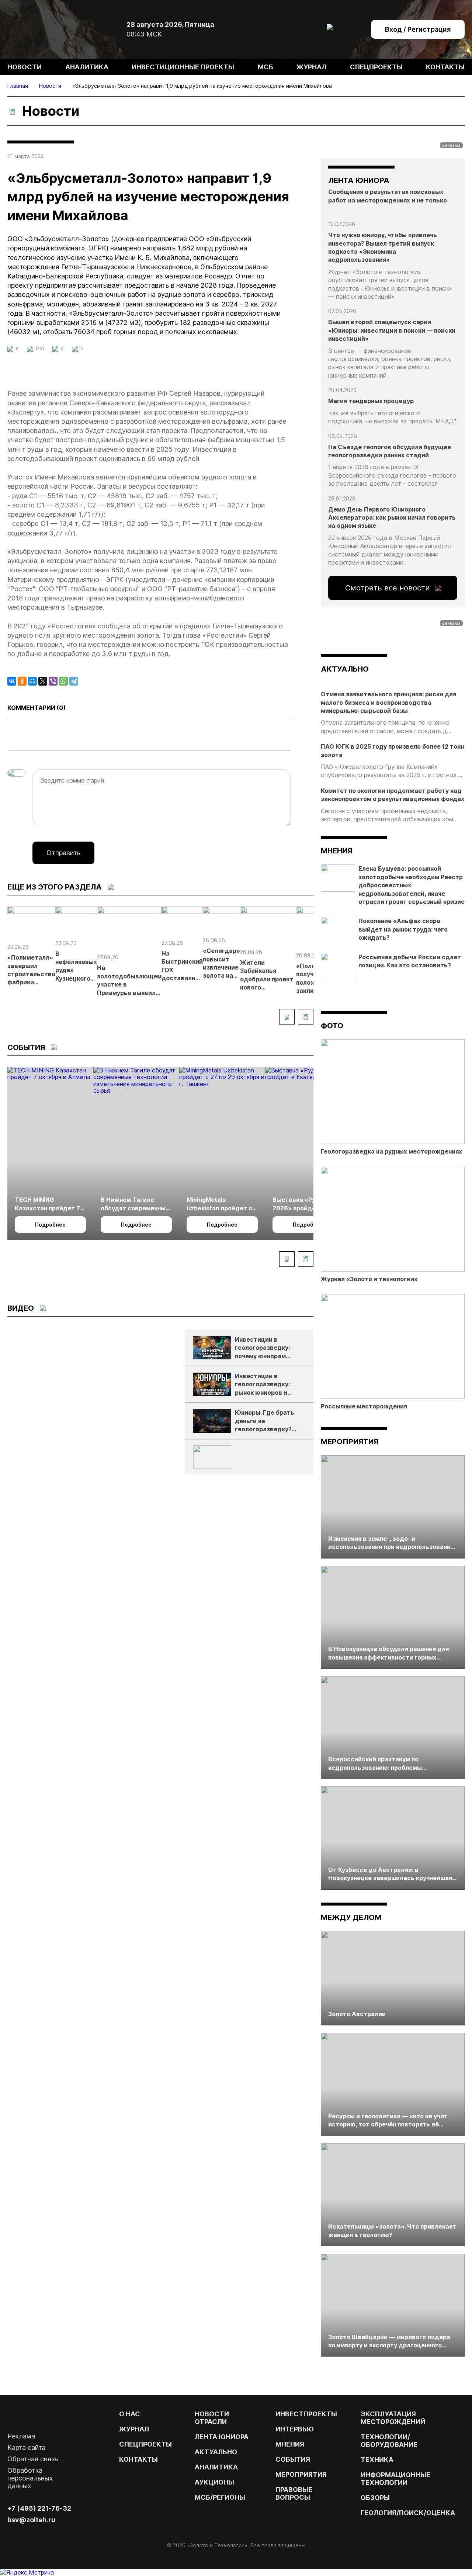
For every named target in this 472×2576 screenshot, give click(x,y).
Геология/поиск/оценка (408, 2513)
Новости (25, 67)
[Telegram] (74, 681)
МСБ (265, 67)
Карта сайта (26, 2447)
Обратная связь (33, 2459)
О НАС (130, 2414)
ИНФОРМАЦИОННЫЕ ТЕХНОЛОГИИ (395, 2479)
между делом (351, 1917)
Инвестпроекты (306, 2414)
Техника (377, 2460)
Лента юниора (222, 2437)
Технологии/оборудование (389, 2441)
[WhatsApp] (63, 681)
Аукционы (214, 2482)
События (293, 2459)
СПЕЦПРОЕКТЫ (145, 2444)
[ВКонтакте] (12, 681)
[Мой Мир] (32, 681)
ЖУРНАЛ (134, 2429)
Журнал (311, 67)
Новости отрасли (212, 2418)
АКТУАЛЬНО (345, 669)
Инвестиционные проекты (183, 67)
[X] (43, 681)
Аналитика (87, 67)
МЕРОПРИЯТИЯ (301, 2474)
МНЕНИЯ (290, 2444)
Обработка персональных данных (30, 2478)
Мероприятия (350, 1442)
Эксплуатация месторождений (393, 2418)
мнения (336, 851)
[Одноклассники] (22, 681)
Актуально (216, 2452)
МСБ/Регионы (220, 2497)
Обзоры (375, 2498)
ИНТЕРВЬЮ (295, 2429)
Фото (332, 1026)
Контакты (445, 67)
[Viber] (53, 681)
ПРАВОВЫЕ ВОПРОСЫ (294, 2493)
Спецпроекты (376, 67)
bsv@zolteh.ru (31, 2520)
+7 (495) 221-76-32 (39, 2508)
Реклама (21, 2436)
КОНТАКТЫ (138, 2459)
